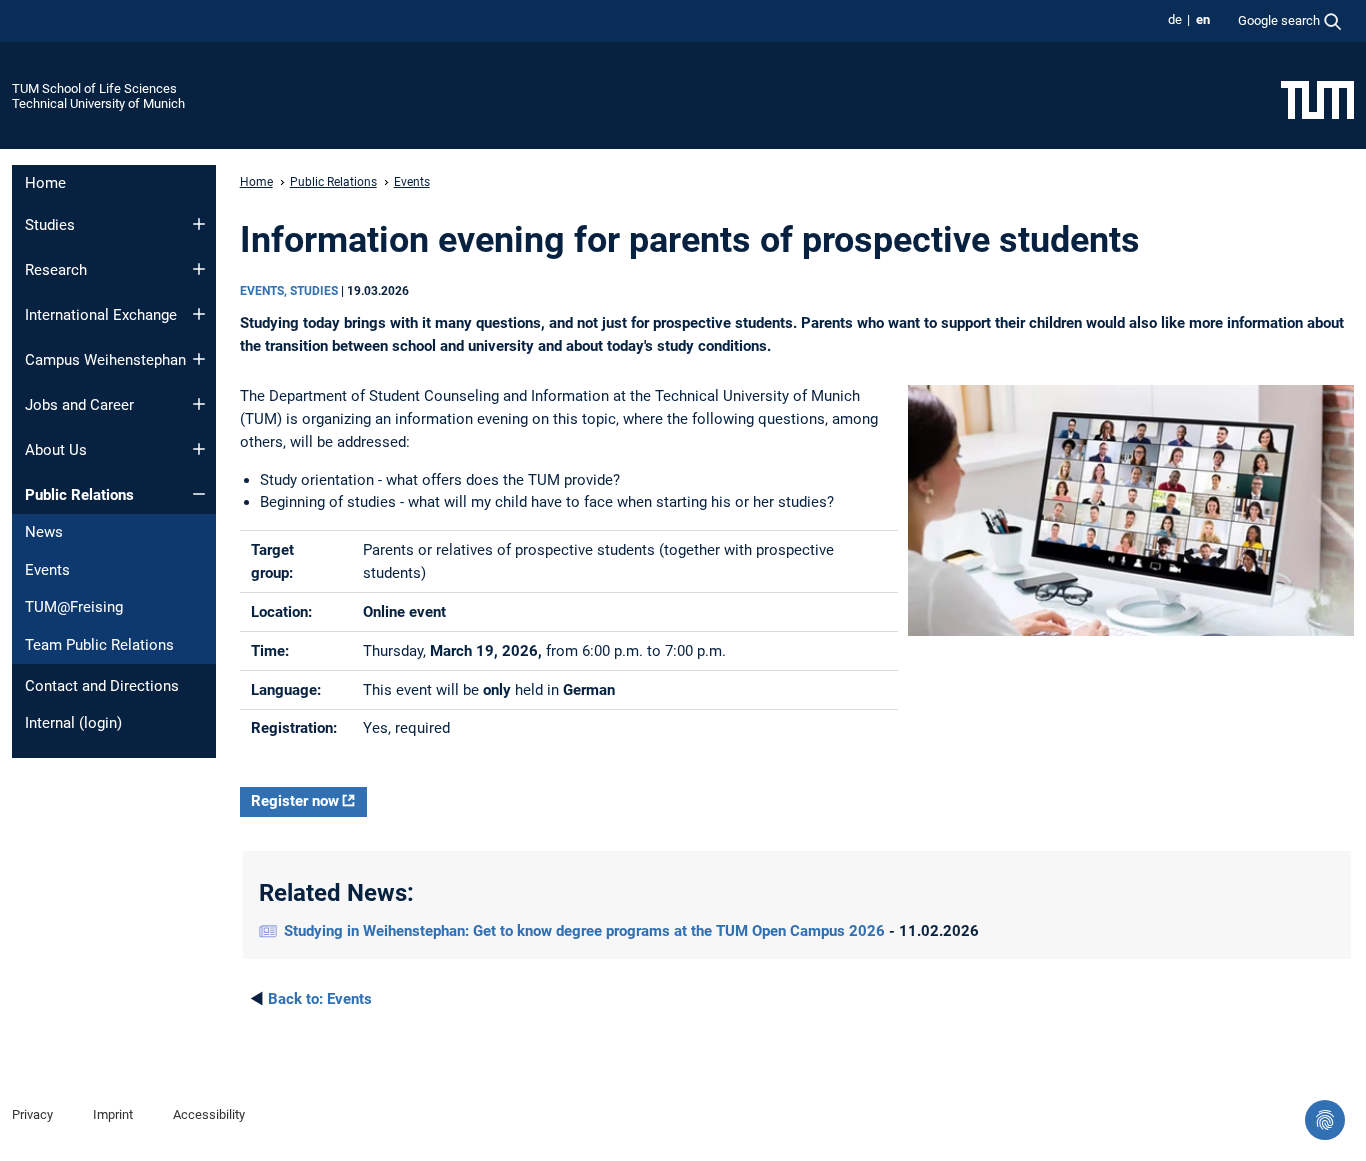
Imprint (113, 1114)
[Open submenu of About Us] (199, 449)
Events (47, 570)
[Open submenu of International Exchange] (199, 314)
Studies (50, 225)
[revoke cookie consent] (1325, 1120)
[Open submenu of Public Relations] (199, 494)
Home (45, 183)
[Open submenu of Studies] (199, 224)
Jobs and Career (79, 405)
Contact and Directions (102, 686)
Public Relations (79, 495)
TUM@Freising (74, 607)
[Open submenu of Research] (199, 269)
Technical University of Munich (98, 103)
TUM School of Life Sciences (94, 88)
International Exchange (101, 315)
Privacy (32, 1114)
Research (56, 270)
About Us (56, 450)
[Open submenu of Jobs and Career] (199, 404)
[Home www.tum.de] (1317, 99)
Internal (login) (73, 723)
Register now (295, 801)
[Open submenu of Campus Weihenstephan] (199, 359)
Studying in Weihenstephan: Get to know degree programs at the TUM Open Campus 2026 (586, 931)
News (44, 532)
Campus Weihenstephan (105, 360)
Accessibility (209, 1114)
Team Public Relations (99, 645)
